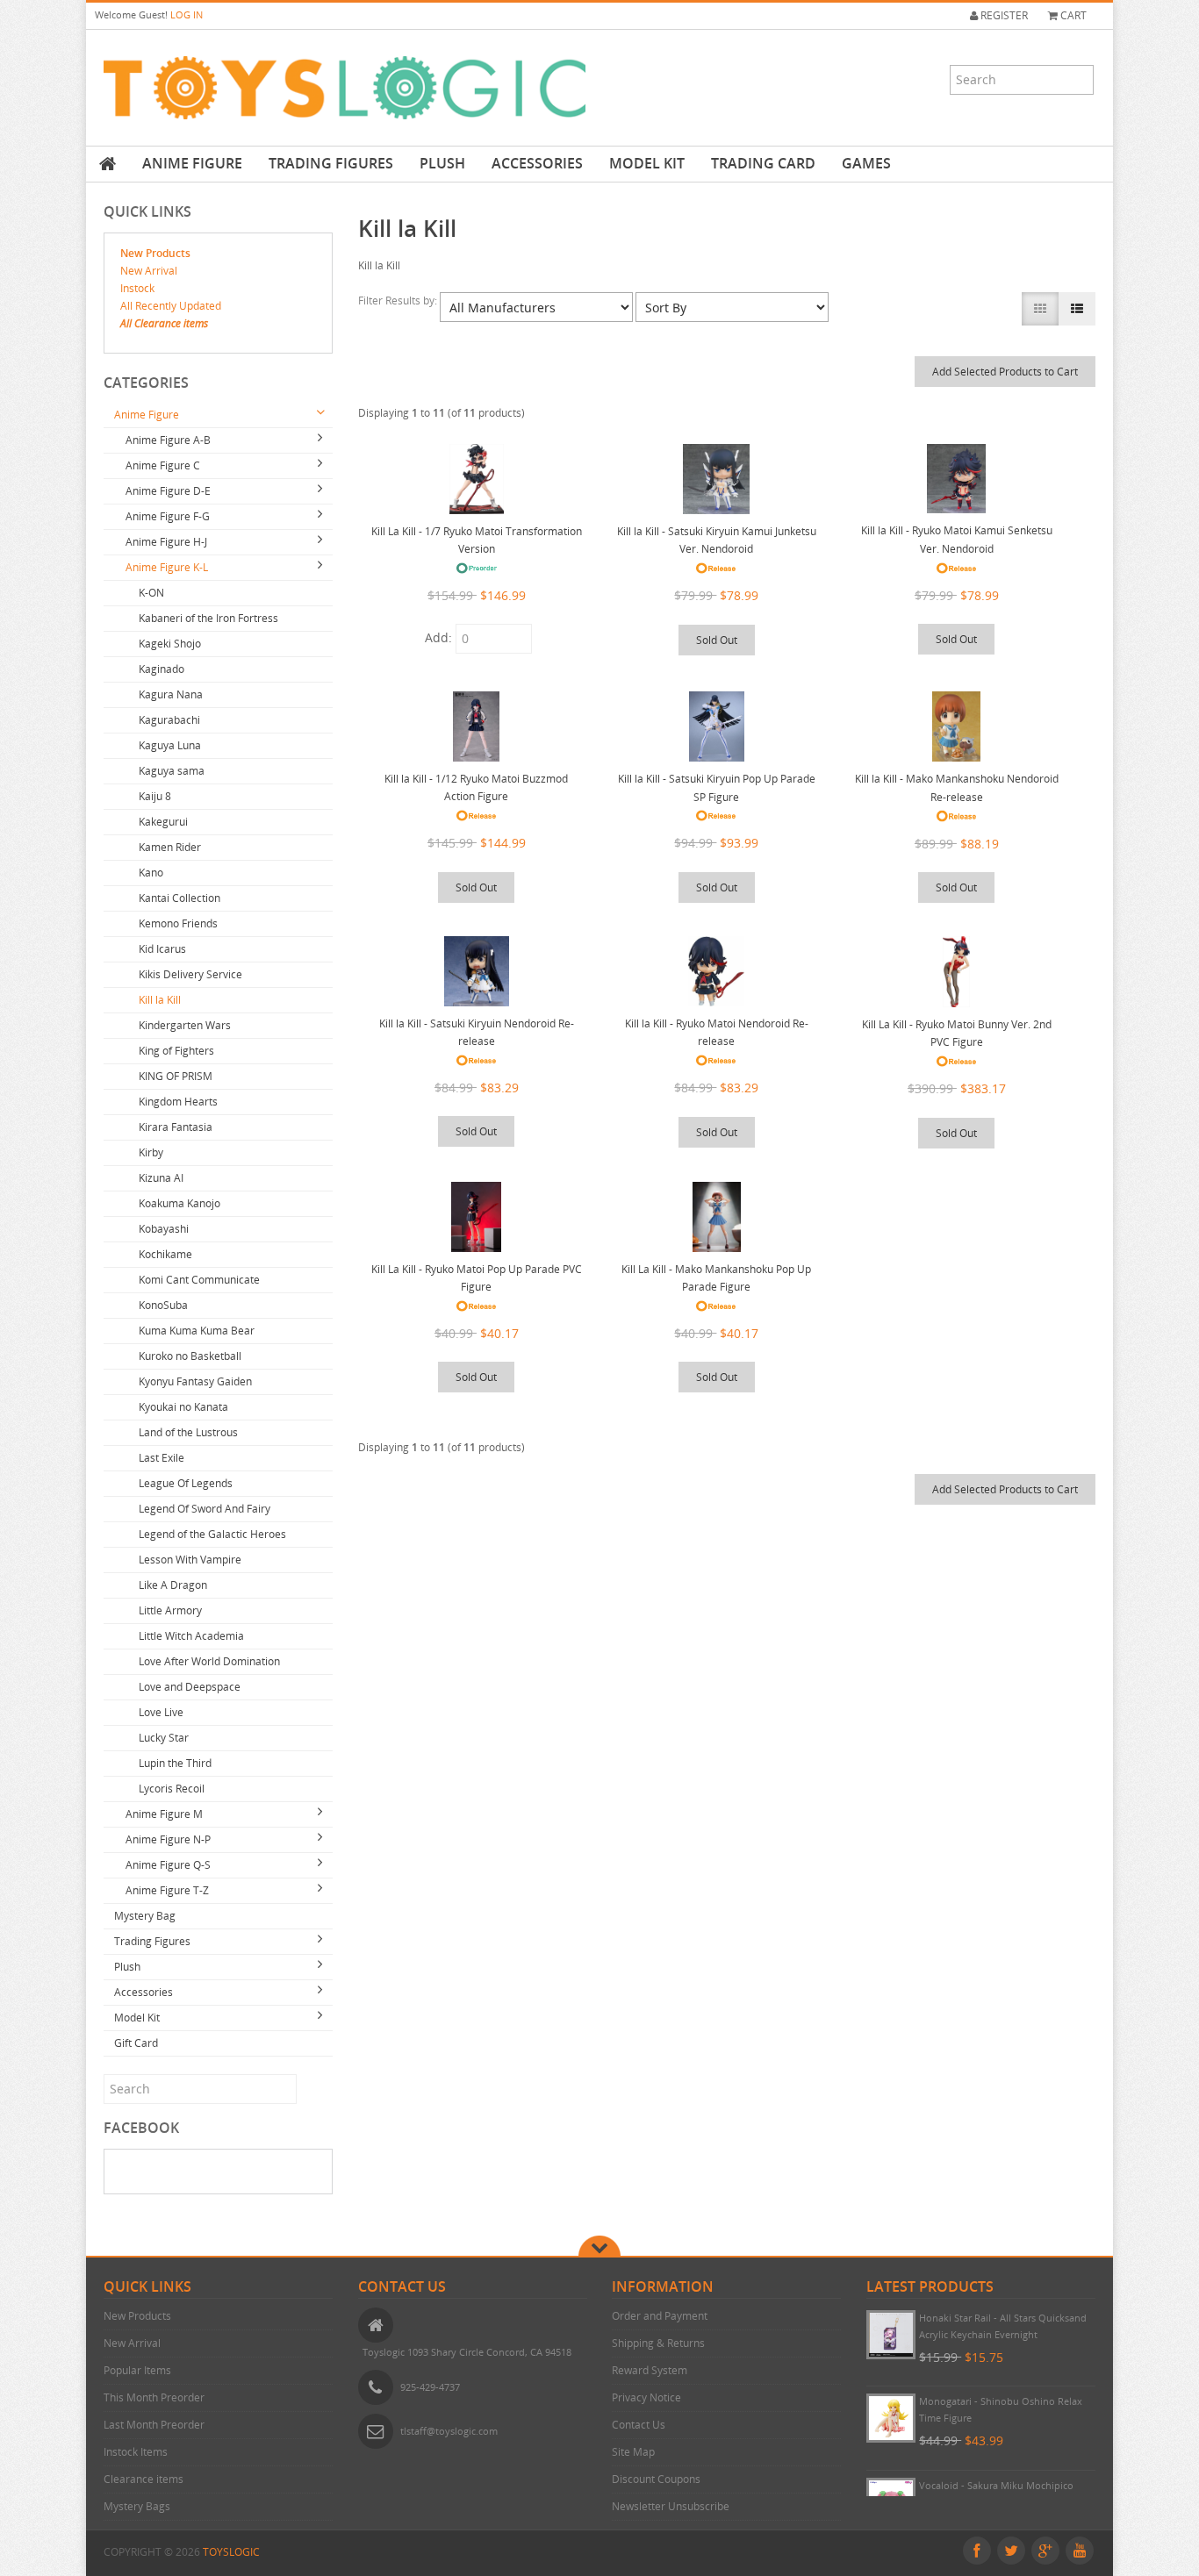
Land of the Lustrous (188, 1432)
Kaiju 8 (155, 796)
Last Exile (162, 1458)
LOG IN (187, 14)
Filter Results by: (399, 301)
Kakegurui (163, 822)
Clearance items (144, 2479)
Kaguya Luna (170, 745)
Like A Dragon (173, 1585)
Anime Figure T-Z (167, 1890)
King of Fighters (176, 1051)
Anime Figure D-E (168, 491)
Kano (151, 873)
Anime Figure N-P (168, 1839)
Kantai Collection (179, 898)
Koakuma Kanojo (179, 1203)
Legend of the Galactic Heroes (212, 1534)
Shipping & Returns (658, 2343)
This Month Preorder (154, 2397)
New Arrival (149, 271)
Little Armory (170, 1610)
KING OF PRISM (176, 1076)
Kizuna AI (161, 1178)
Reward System (650, 2370)
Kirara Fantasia (176, 1127)
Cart (1072, 15)
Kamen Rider (170, 847)
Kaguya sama (172, 771)
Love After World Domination (209, 1661)
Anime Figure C (163, 465)
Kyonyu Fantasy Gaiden (195, 1381)
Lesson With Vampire (190, 1560)
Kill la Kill (160, 1000)
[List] (1077, 309)
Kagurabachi (169, 720)
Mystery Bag (145, 1916)
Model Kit (647, 163)
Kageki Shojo (170, 644)
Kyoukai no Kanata (183, 1407)
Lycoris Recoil (172, 1789)
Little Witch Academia (191, 1636)
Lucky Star (164, 1738)
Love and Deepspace (190, 1687)
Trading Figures (331, 163)
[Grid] (1040, 309)
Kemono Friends (178, 923)
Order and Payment (660, 2316)
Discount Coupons (656, 2479)
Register (1003, 15)
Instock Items (136, 2452)
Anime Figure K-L (167, 567)
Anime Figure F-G (168, 516)
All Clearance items (164, 323)
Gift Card (136, 2043)
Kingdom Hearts (178, 1102)
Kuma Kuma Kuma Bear (197, 1331)
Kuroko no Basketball (190, 1356)
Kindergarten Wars (185, 1025)
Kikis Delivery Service (190, 974)
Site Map (633, 2452)
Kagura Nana (171, 694)
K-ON (151, 593)
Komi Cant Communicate (199, 1280)
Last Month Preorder (154, 2425)
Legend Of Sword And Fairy (205, 1509)
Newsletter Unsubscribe (671, 2506)
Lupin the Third (175, 1763)
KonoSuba (163, 1305)
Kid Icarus (162, 949)
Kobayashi (164, 1229)
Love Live (161, 1712)
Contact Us (639, 2425)
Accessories (537, 163)
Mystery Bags (137, 2506)
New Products (155, 253)
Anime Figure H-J (166, 542)
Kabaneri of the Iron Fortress (208, 618)
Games (866, 163)
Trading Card (763, 163)
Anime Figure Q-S (168, 1865)
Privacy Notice (646, 2397)
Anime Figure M (164, 1814)
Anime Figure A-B (168, 440)
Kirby (151, 1152)
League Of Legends (186, 1483)
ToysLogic (231, 2552)
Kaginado (162, 669)
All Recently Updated (171, 306)
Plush (442, 163)
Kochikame (165, 1254)
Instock (137, 288)
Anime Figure (192, 163)
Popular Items (137, 2370)
